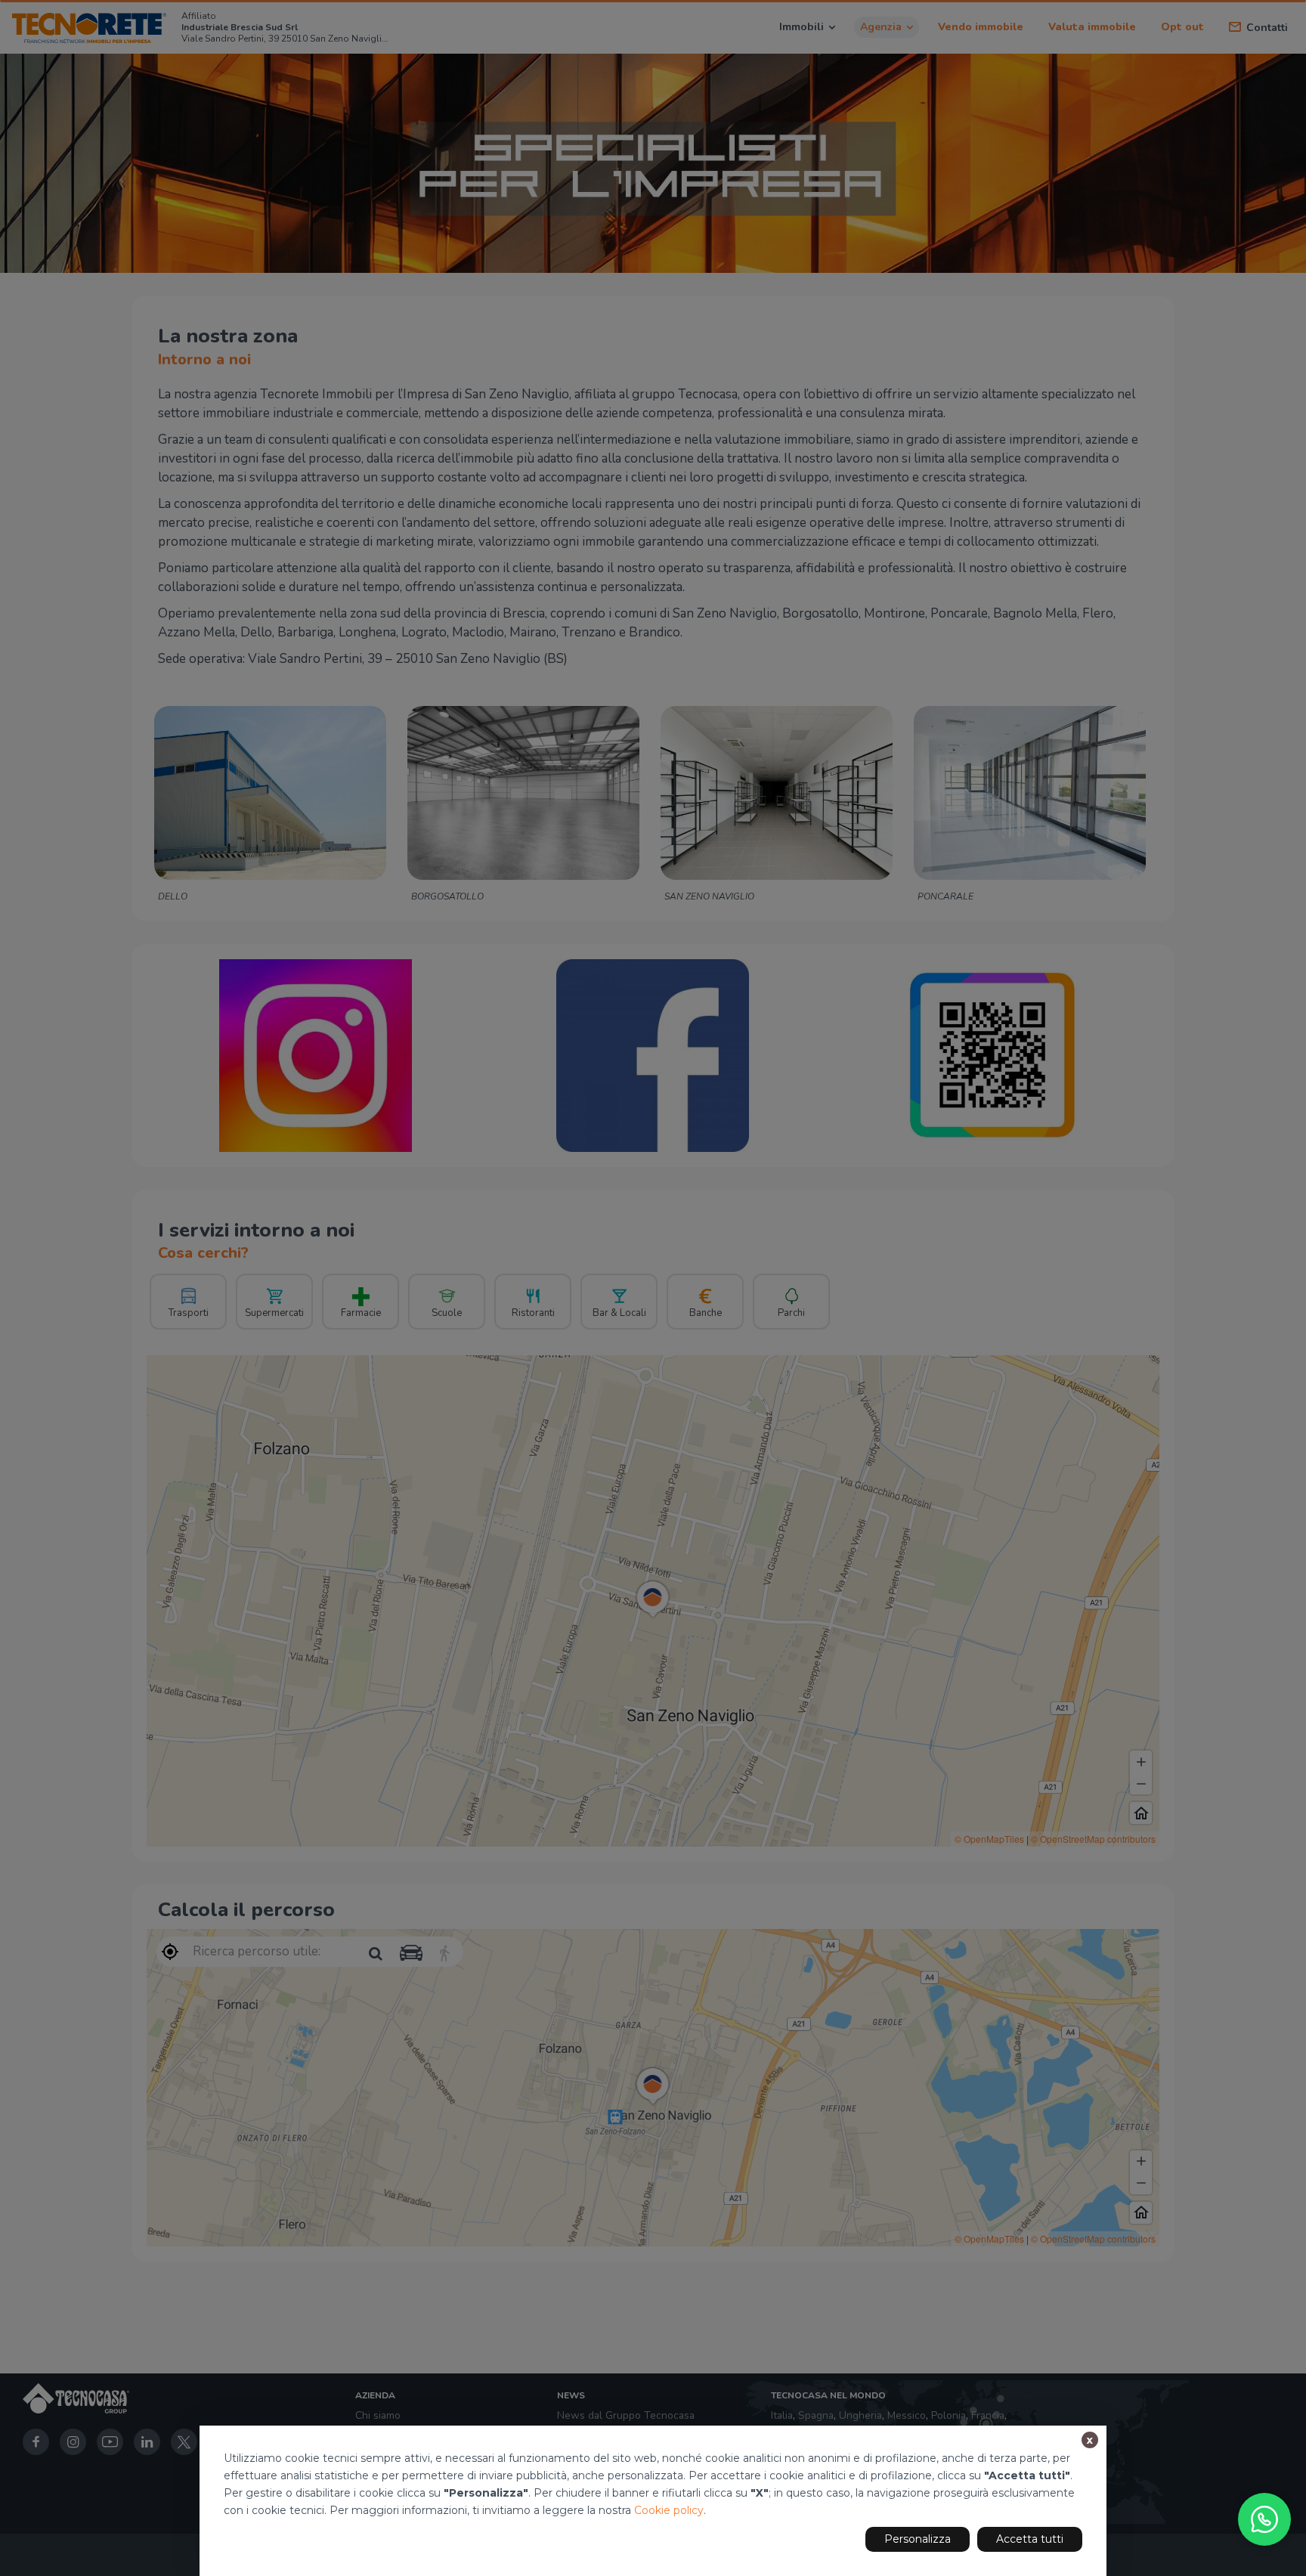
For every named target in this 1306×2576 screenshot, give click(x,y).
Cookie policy (669, 2510)
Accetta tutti (1030, 2539)
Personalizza (918, 2539)
